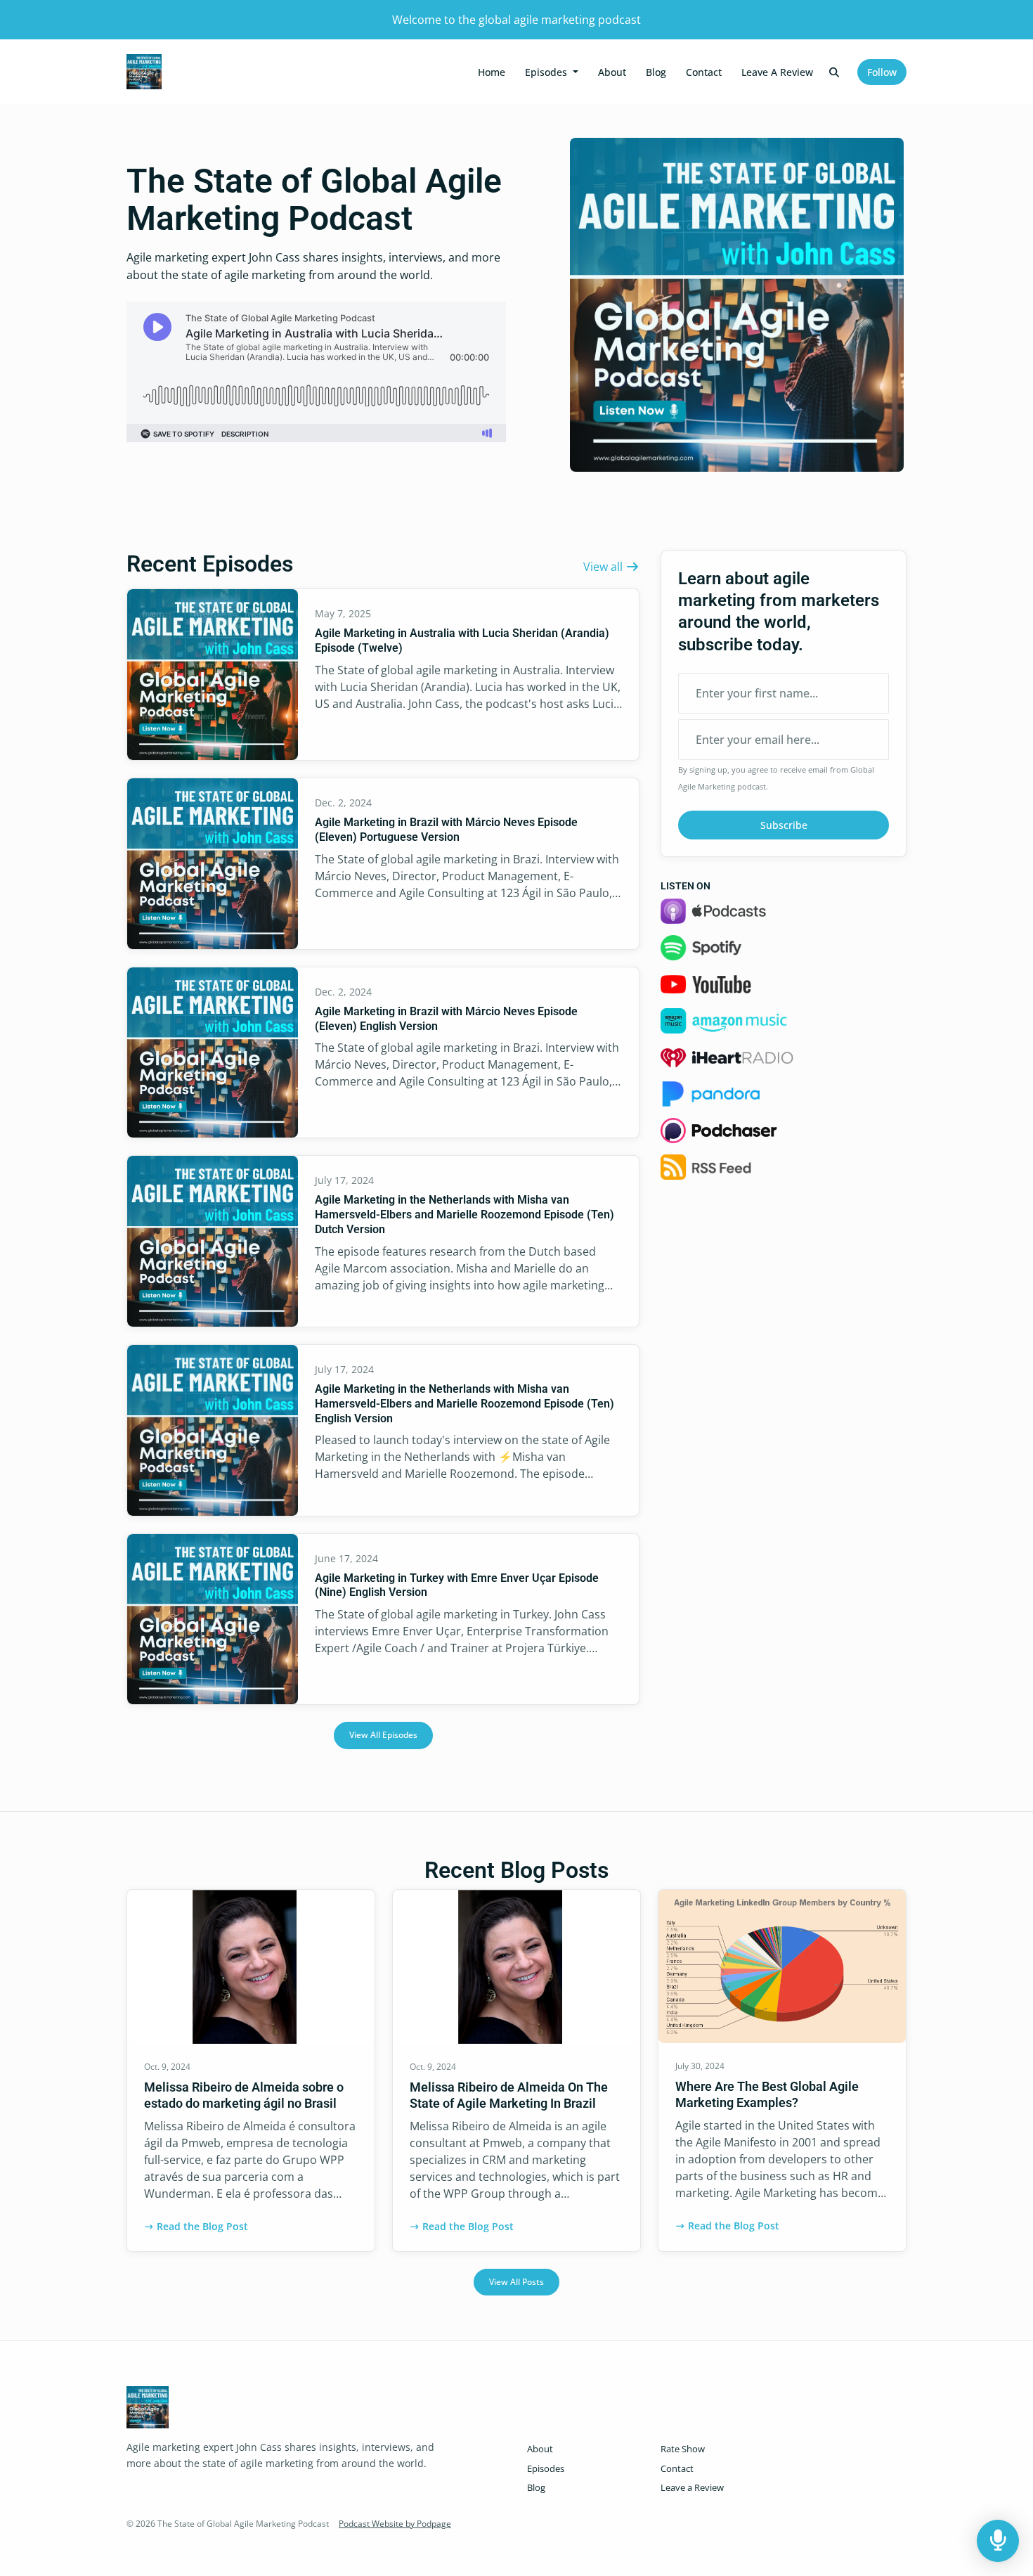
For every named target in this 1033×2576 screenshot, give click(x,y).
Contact (704, 72)
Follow (882, 72)
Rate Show (683, 2449)
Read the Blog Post (202, 2226)
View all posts (516, 2282)
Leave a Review (777, 72)
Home (492, 72)
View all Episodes (383, 1735)
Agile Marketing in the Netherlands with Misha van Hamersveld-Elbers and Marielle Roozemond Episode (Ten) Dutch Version (464, 1215)
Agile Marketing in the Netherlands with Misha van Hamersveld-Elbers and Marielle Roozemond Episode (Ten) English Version (464, 1404)
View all (604, 567)
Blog (656, 72)
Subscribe (784, 825)
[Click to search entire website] (835, 72)
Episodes (547, 72)
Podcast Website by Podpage (395, 2524)
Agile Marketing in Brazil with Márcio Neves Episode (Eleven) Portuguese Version (446, 830)
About (612, 72)
